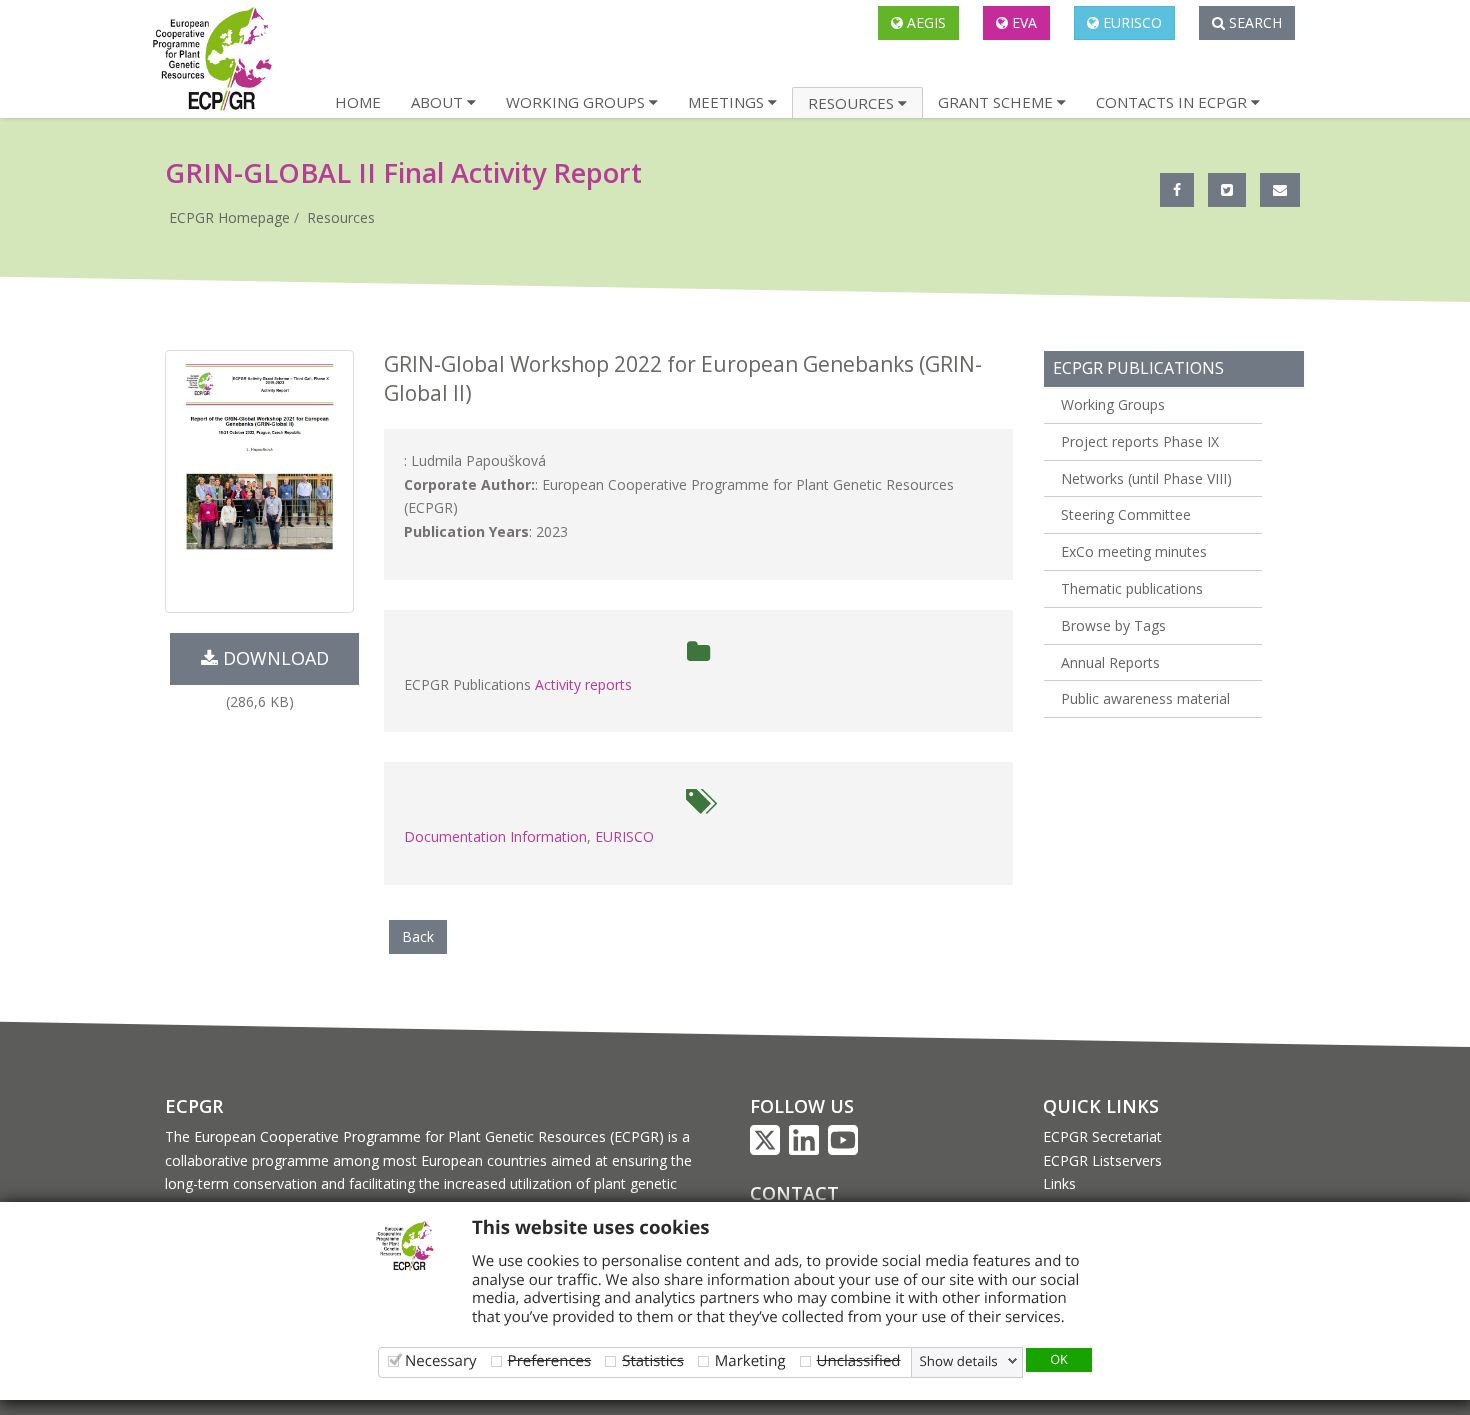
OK (1059, 1359)
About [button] (439, 102)
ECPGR (194, 1106)
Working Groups (1113, 404)
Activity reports (583, 684)
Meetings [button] (728, 102)
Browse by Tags (1113, 625)
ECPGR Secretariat (1102, 1136)
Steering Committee (1126, 514)
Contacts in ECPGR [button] (1173, 102)
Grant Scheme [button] (997, 102)
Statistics (653, 1360)
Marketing (750, 1360)
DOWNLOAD (273, 658)
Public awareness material (1145, 698)
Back (418, 936)
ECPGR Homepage (229, 217)
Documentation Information (495, 836)
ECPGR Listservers (1102, 1160)
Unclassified (859, 1360)
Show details (959, 1361)
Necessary (441, 1360)
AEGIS (924, 22)
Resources (341, 217)
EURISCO (1130, 22)
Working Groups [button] (577, 102)
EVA (1022, 22)
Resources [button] (853, 103)
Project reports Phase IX (1140, 441)
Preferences (550, 1360)
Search (1253, 22)
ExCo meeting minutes (1134, 551)
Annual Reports (1110, 662)
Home (358, 102)
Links (1059, 1183)
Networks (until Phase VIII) (1146, 478)
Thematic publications (1132, 588)
